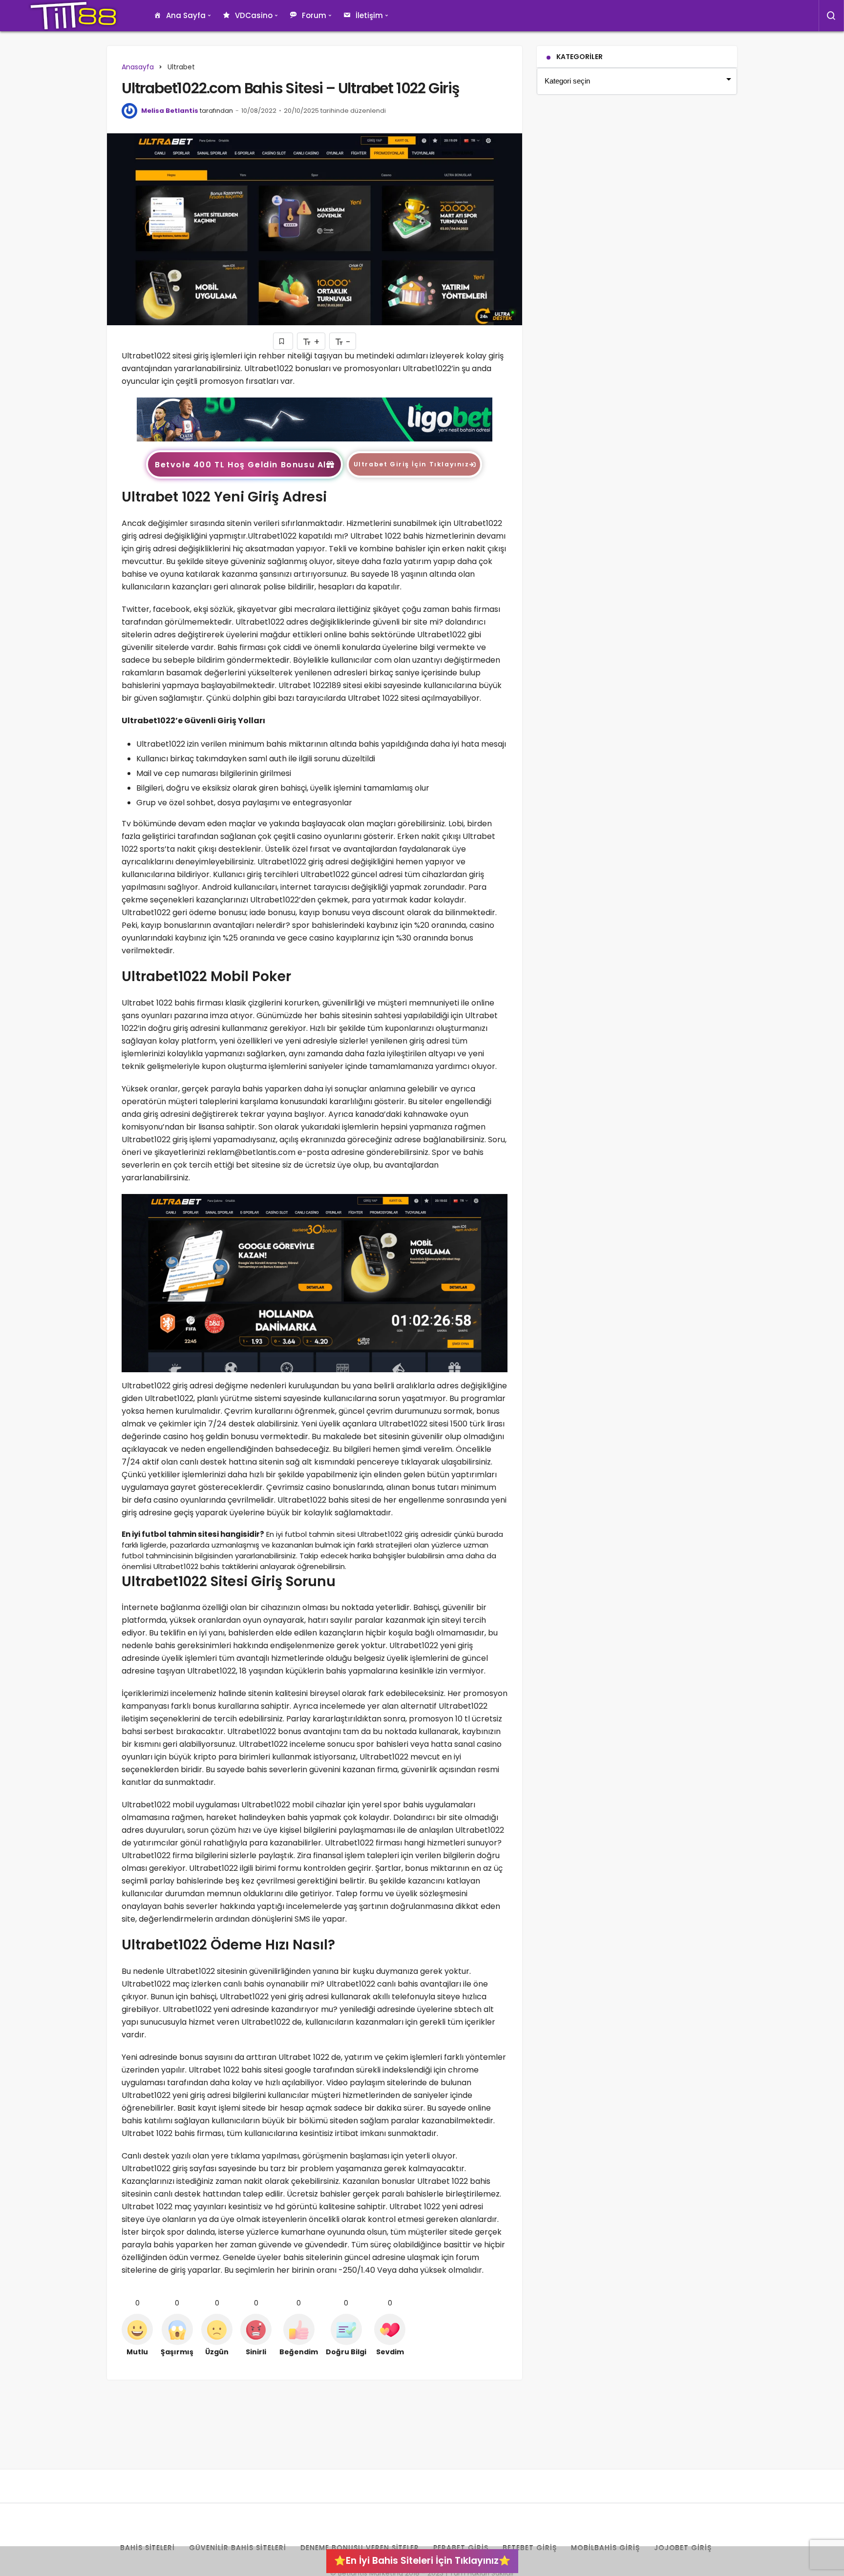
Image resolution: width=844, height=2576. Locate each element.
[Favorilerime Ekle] (283, 341)
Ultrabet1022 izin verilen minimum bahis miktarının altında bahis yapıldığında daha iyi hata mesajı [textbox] (321, 744)
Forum (314, 15)
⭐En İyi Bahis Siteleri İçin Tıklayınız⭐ (422, 2561)
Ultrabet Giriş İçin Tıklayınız (411, 464)
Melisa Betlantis (170, 111)
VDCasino (254, 15)
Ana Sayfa (186, 15)
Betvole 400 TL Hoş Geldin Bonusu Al (241, 465)
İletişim (369, 15)
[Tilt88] (73, 16)
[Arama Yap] (831, 16)
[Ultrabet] (315, 419)
